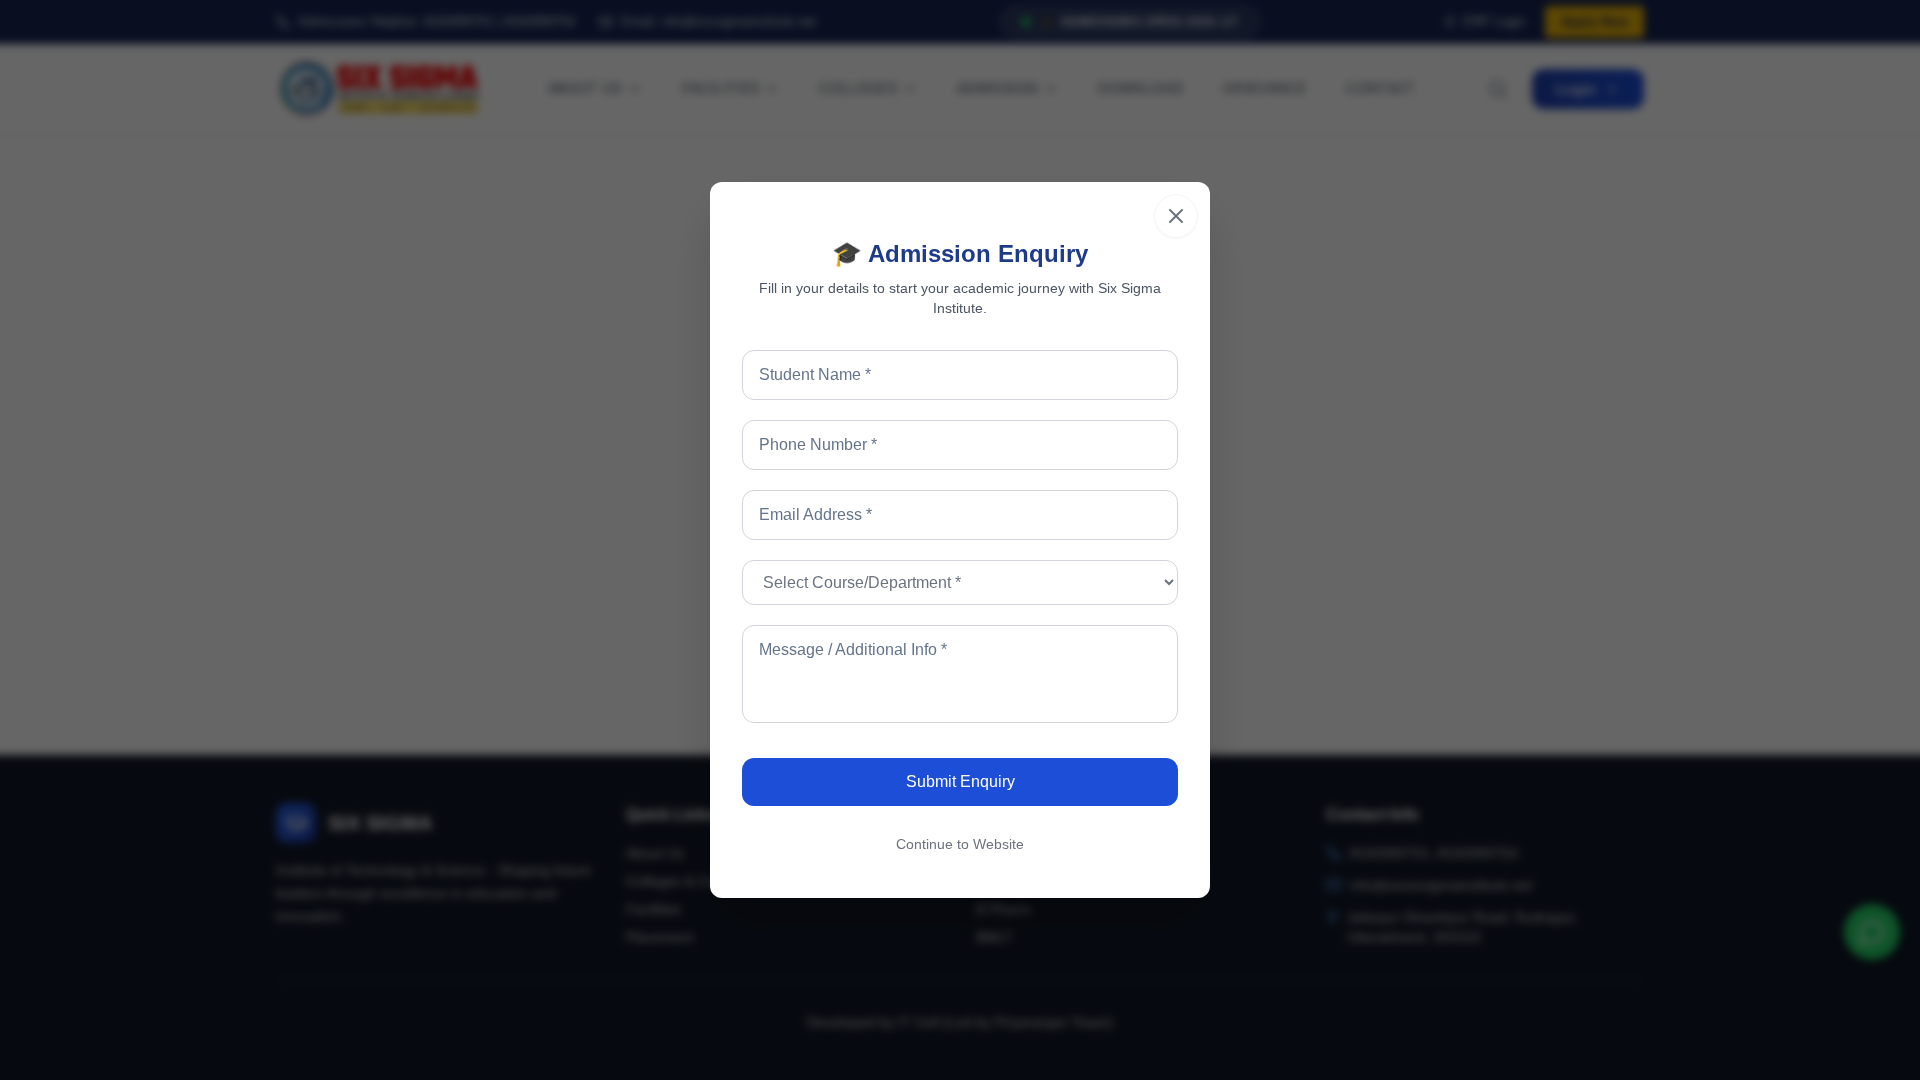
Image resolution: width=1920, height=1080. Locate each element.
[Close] (1176, 216)
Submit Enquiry (960, 781)
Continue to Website (960, 844)
